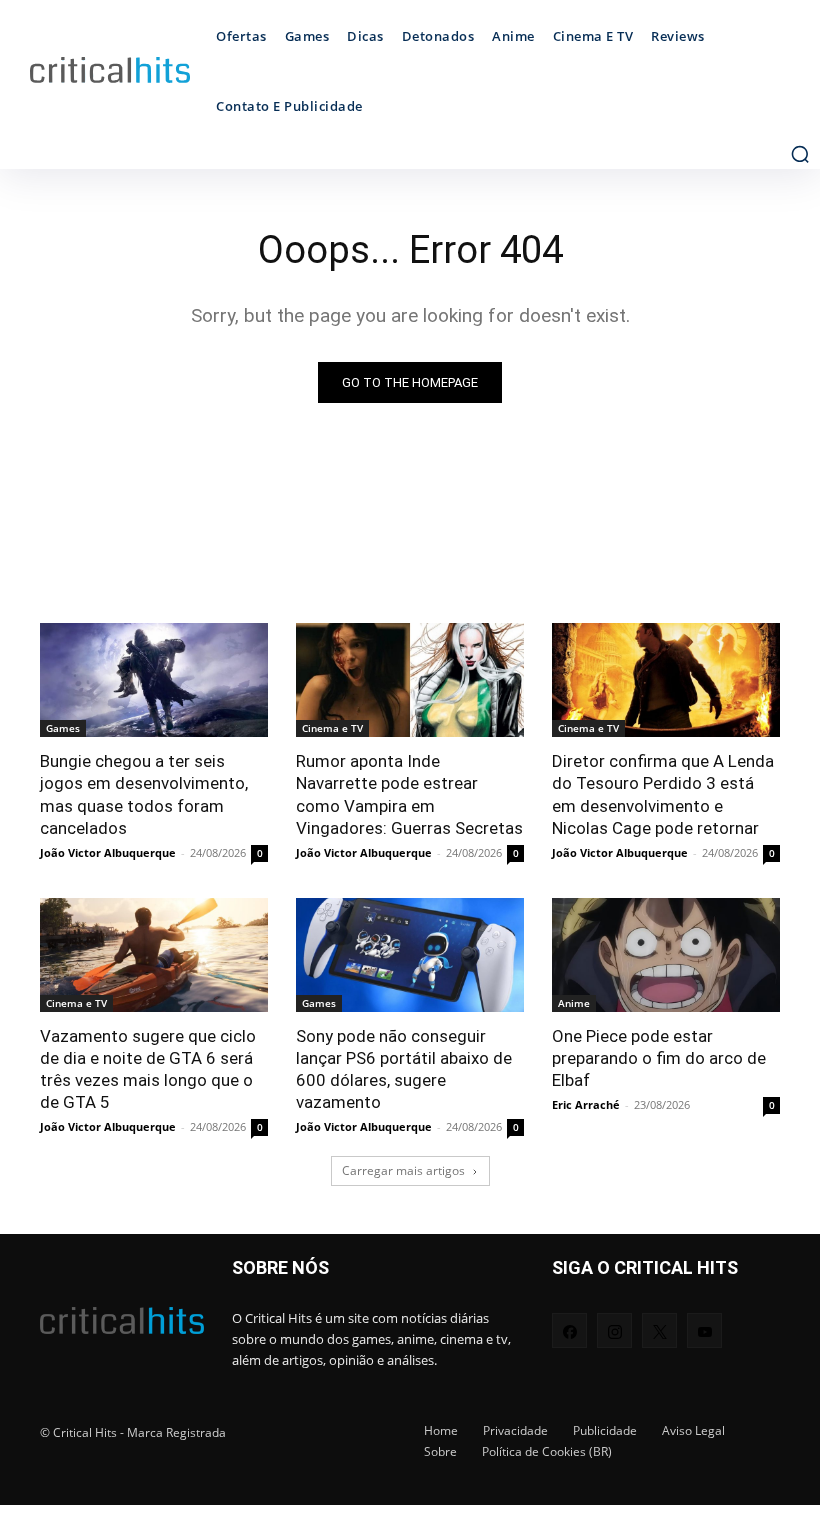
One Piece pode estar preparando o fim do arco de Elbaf (659, 1058)
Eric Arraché (586, 1104)
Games (63, 728)
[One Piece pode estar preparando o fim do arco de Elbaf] (666, 955)
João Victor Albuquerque (108, 852)
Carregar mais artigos (403, 1170)
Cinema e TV (332, 728)
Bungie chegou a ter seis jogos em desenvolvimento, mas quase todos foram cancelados (144, 794)
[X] (659, 1330)
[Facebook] (569, 1330)
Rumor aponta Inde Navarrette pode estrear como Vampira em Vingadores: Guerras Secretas (409, 794)
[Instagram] (614, 1330)
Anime (574, 1003)
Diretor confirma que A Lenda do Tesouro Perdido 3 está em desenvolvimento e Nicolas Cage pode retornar (663, 794)
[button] (800, 154)
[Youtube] (704, 1330)
